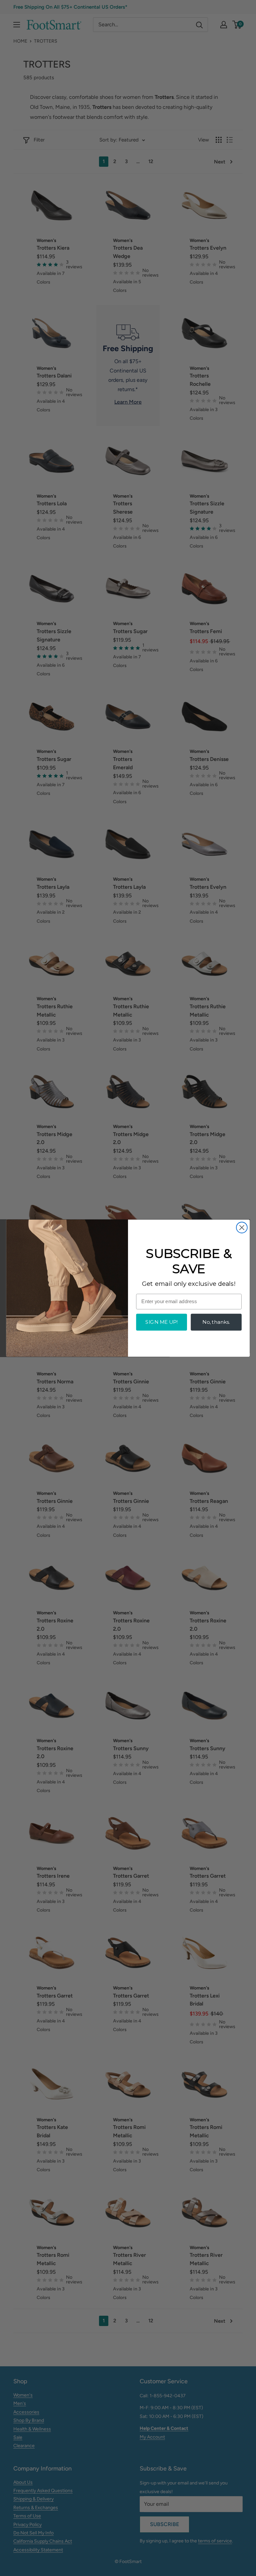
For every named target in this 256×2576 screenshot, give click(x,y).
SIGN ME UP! (161, 1322)
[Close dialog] (242, 1227)
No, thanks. (216, 1322)
